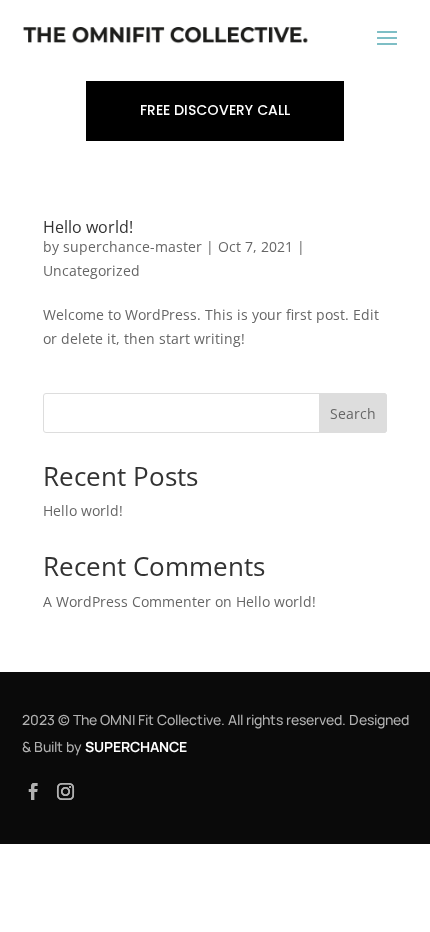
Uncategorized (91, 270)
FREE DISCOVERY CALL (215, 110)
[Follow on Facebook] (34, 792)
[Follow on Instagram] (66, 792)
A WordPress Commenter (127, 601)
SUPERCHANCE (136, 746)
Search (353, 413)
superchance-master (132, 246)
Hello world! (88, 227)
